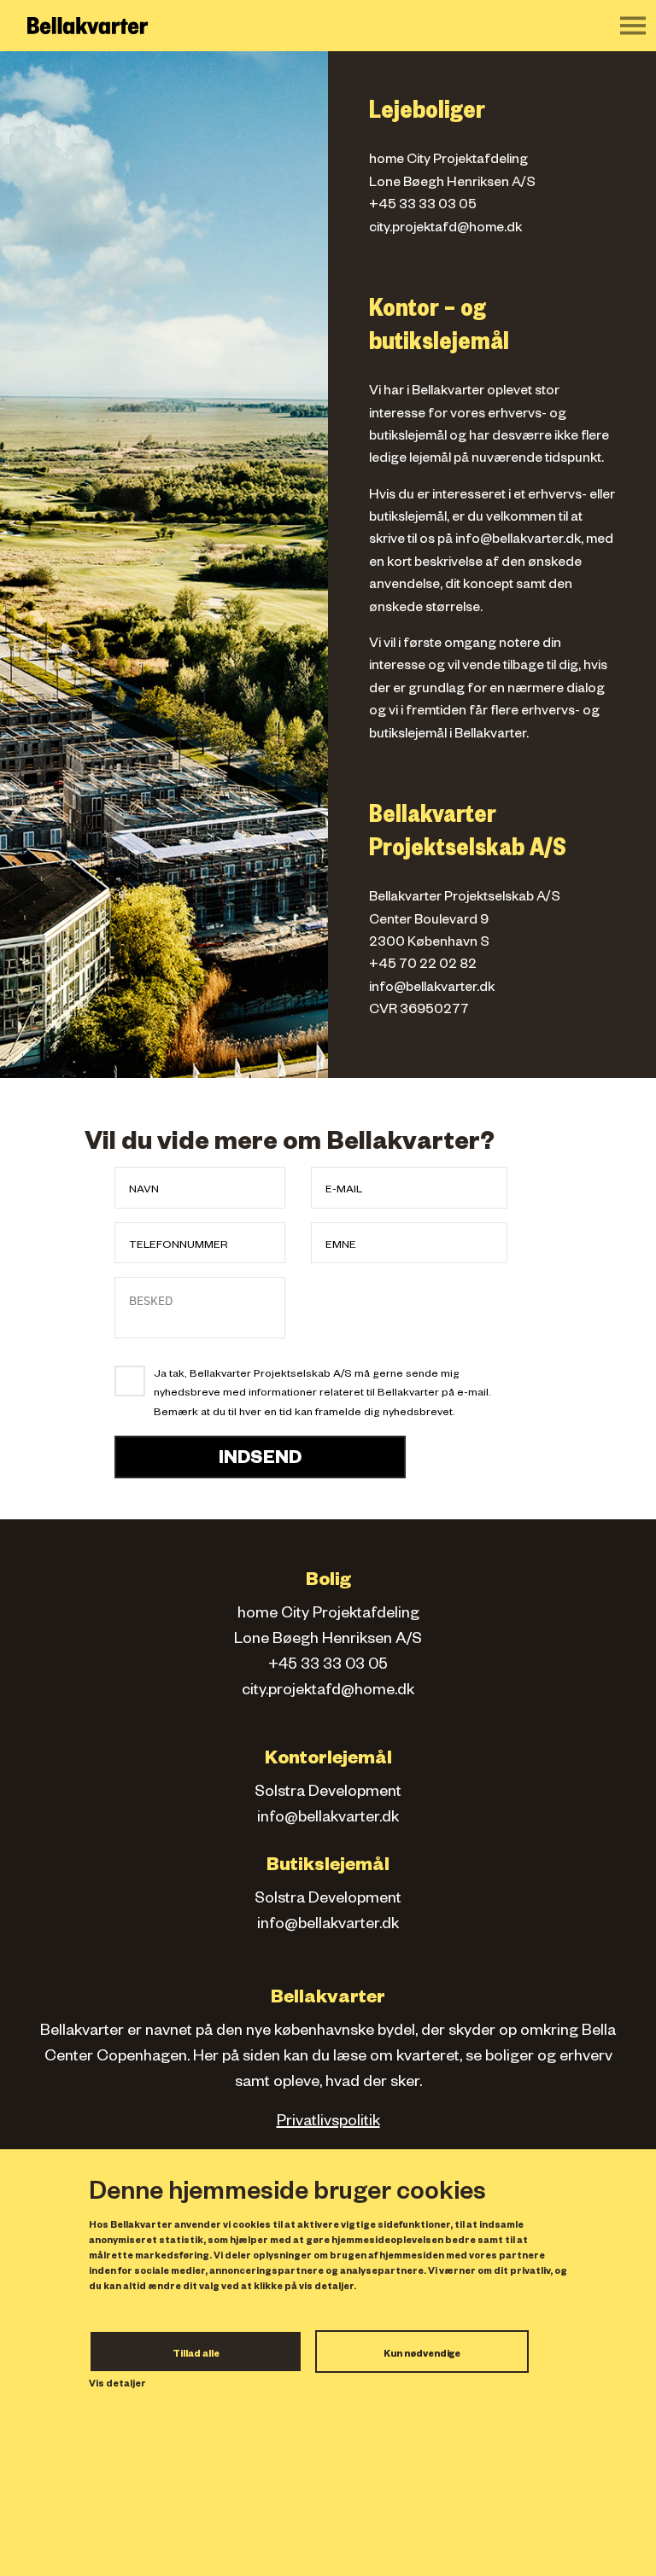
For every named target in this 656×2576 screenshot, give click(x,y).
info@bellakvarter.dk (518, 541)
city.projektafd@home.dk (445, 230)
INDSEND (260, 1460)
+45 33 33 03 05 (423, 207)
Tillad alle (196, 2355)
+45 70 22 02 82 (423, 966)
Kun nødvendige (422, 2355)
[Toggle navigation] (633, 26)
